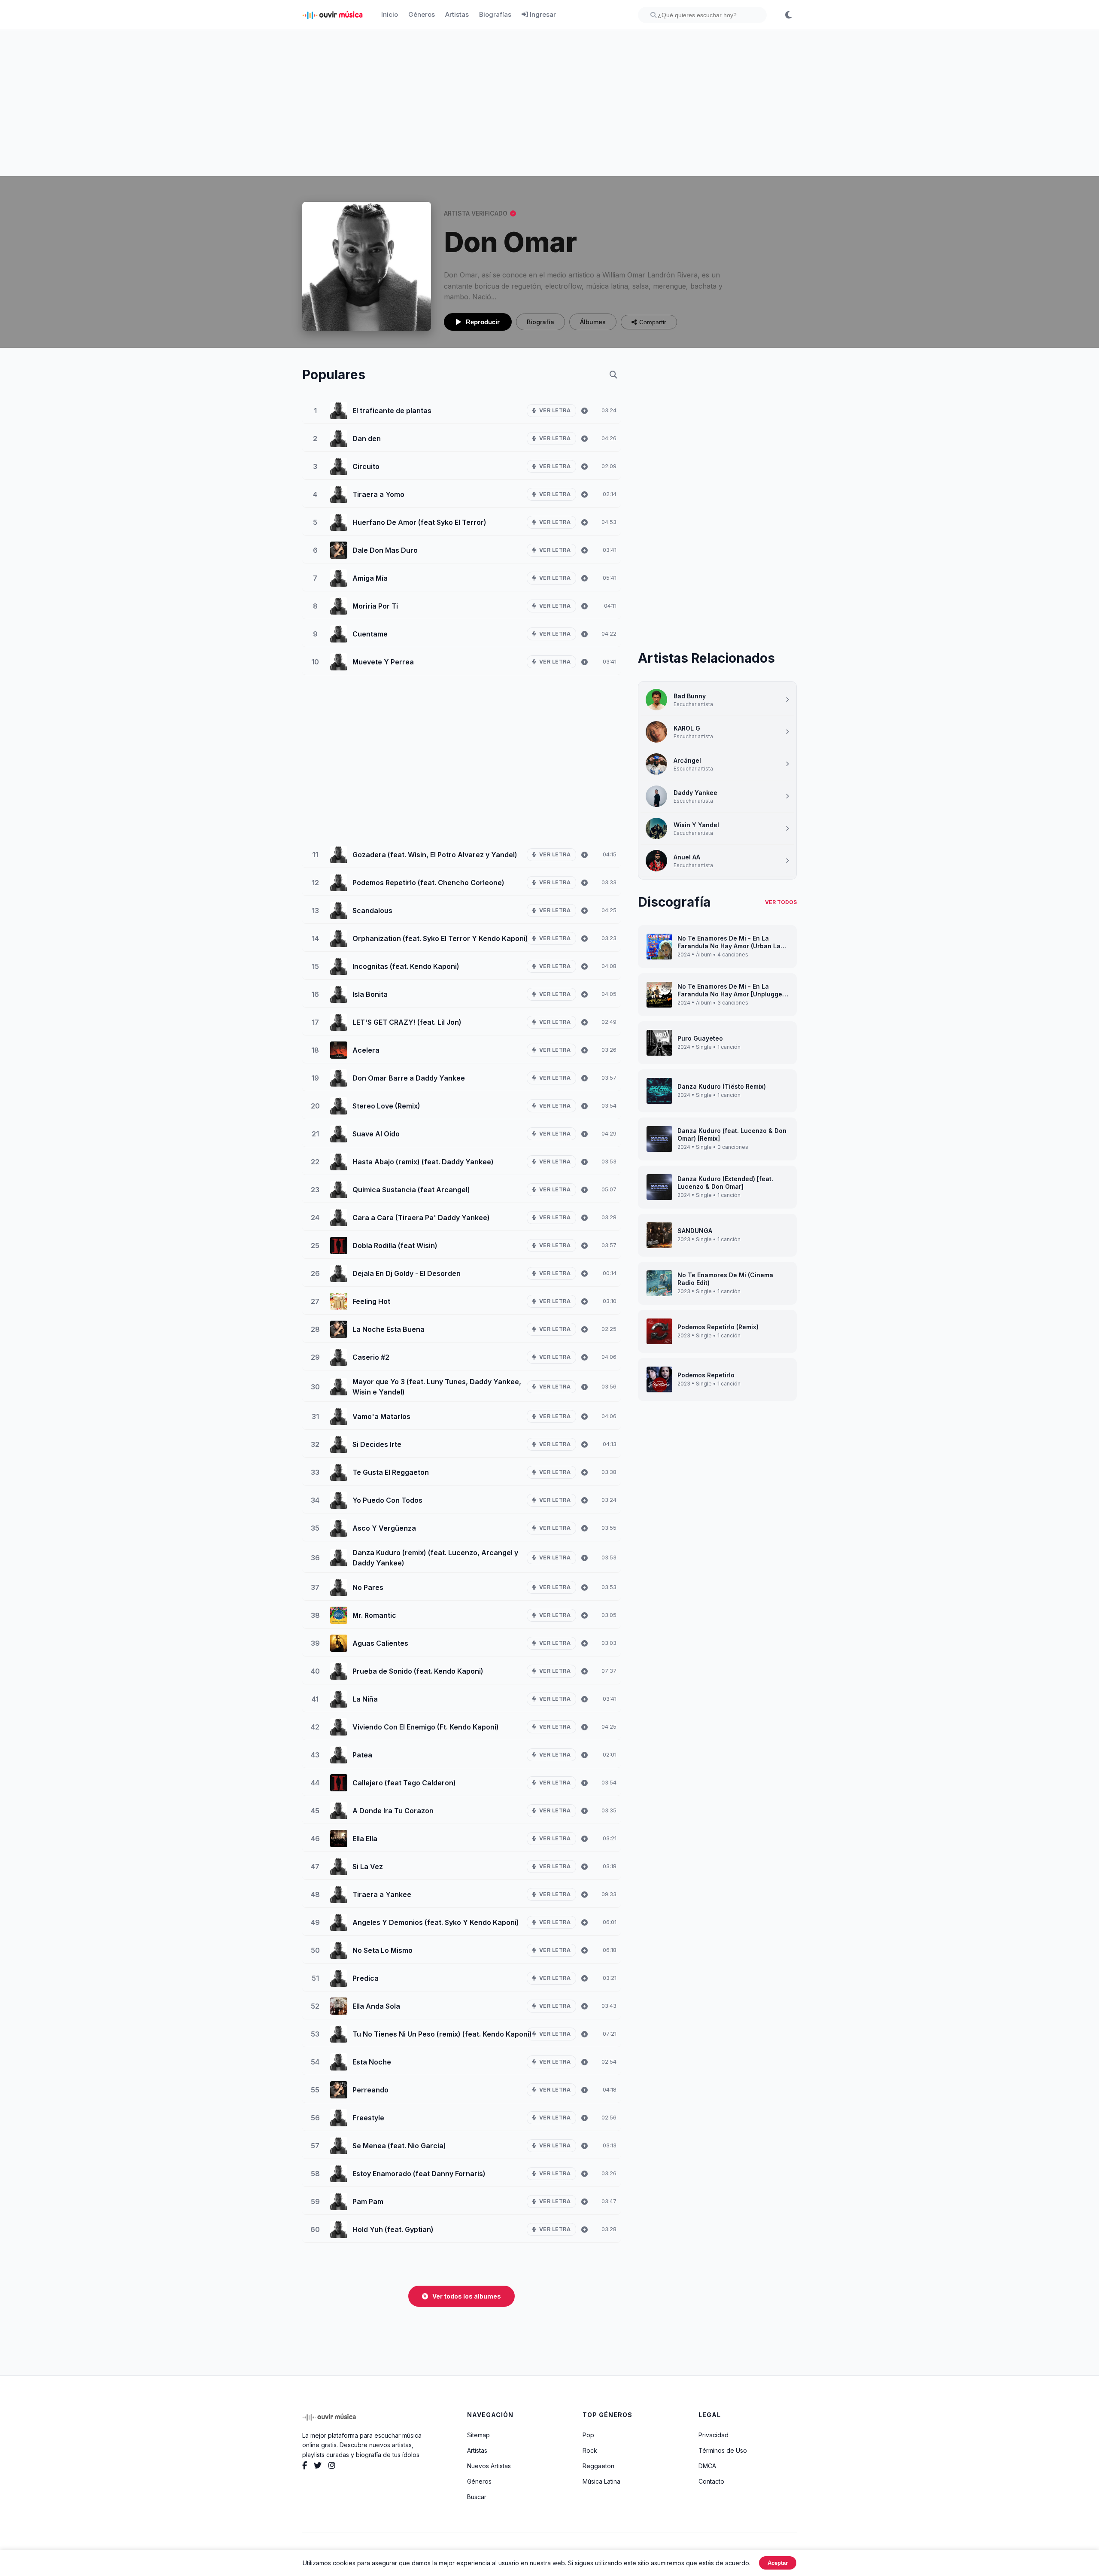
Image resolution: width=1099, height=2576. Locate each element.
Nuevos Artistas (489, 2466)
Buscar (477, 2497)
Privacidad (713, 2435)
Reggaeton (598, 2466)
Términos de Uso (723, 2450)
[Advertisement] (549, 103)
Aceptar (778, 2563)
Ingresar (542, 14)
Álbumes (593, 322)
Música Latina (601, 2481)
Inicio (390, 14)
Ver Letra (555, 410)
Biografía (540, 322)
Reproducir (482, 322)
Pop (588, 2435)
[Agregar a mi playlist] (584, 411)
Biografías (495, 14)
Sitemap (478, 2435)
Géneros (422, 14)
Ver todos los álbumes (467, 2296)
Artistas (457, 14)
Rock (590, 2450)
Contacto (711, 2481)
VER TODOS (781, 902)
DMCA (707, 2466)
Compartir (653, 322)
